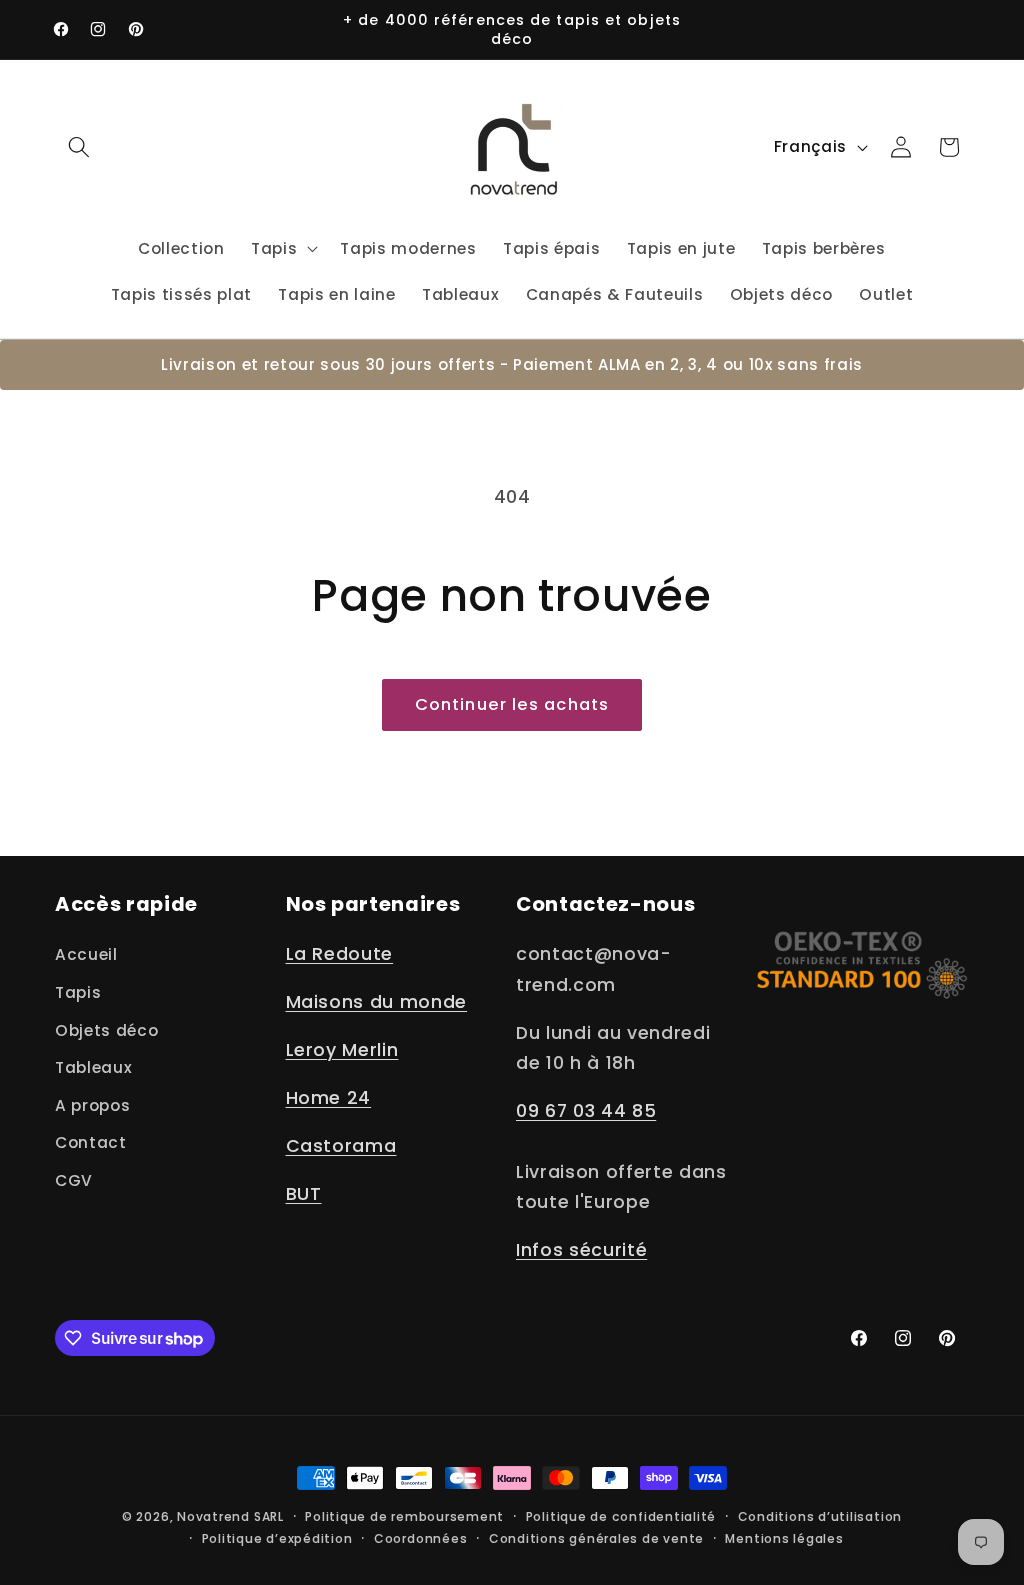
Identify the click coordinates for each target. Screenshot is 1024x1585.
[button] (79, 147)
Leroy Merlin (342, 1050)
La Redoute (340, 954)
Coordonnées (420, 1538)
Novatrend (215, 1516)
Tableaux (93, 1067)
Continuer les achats (512, 704)
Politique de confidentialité (621, 1516)
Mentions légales (784, 1538)
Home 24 (329, 1098)
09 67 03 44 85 (586, 1111)
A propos (92, 1105)
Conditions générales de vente (596, 1538)
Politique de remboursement (404, 1516)
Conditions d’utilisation (820, 1516)
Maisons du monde (377, 1002)
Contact (91, 1142)
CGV (74, 1180)
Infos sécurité (581, 1250)
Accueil (86, 954)
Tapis (78, 992)
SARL (269, 1516)
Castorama (341, 1146)
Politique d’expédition (277, 1538)
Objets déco (106, 1030)
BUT (304, 1194)
